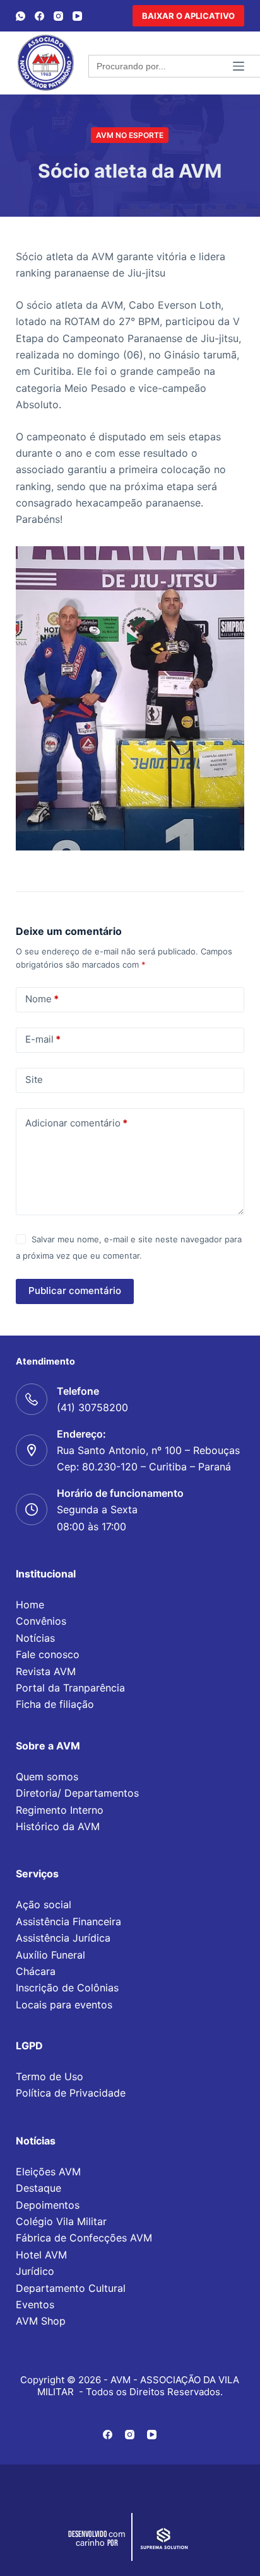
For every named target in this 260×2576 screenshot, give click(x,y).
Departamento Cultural (71, 2288)
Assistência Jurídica (63, 1938)
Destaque (38, 2188)
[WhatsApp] (21, 16)
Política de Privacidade (71, 2093)
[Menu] (239, 66)
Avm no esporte (130, 135)
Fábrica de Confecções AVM (84, 2238)
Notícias (35, 1638)
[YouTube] (77, 16)
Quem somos (47, 1777)
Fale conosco (48, 1654)
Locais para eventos (64, 2005)
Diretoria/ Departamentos (77, 1793)
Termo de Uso (50, 2076)
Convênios (41, 1621)
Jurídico (35, 2271)
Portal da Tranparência (70, 1688)
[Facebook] (39, 16)
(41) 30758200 (92, 1407)
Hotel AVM (41, 2255)
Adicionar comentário (76, 1123)
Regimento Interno (60, 1810)
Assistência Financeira (68, 1921)
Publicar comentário (75, 1291)
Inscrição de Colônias (67, 1988)
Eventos (35, 2304)
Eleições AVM (48, 2172)
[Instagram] (58, 16)
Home (30, 1605)
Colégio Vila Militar (61, 2221)
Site (34, 1079)
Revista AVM (46, 1671)
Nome (42, 999)
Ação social (44, 1904)
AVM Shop (41, 2321)
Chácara (36, 1971)
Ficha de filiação (55, 1704)
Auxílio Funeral (50, 1955)
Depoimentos (48, 2205)
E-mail (43, 1039)
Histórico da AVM (58, 1826)
